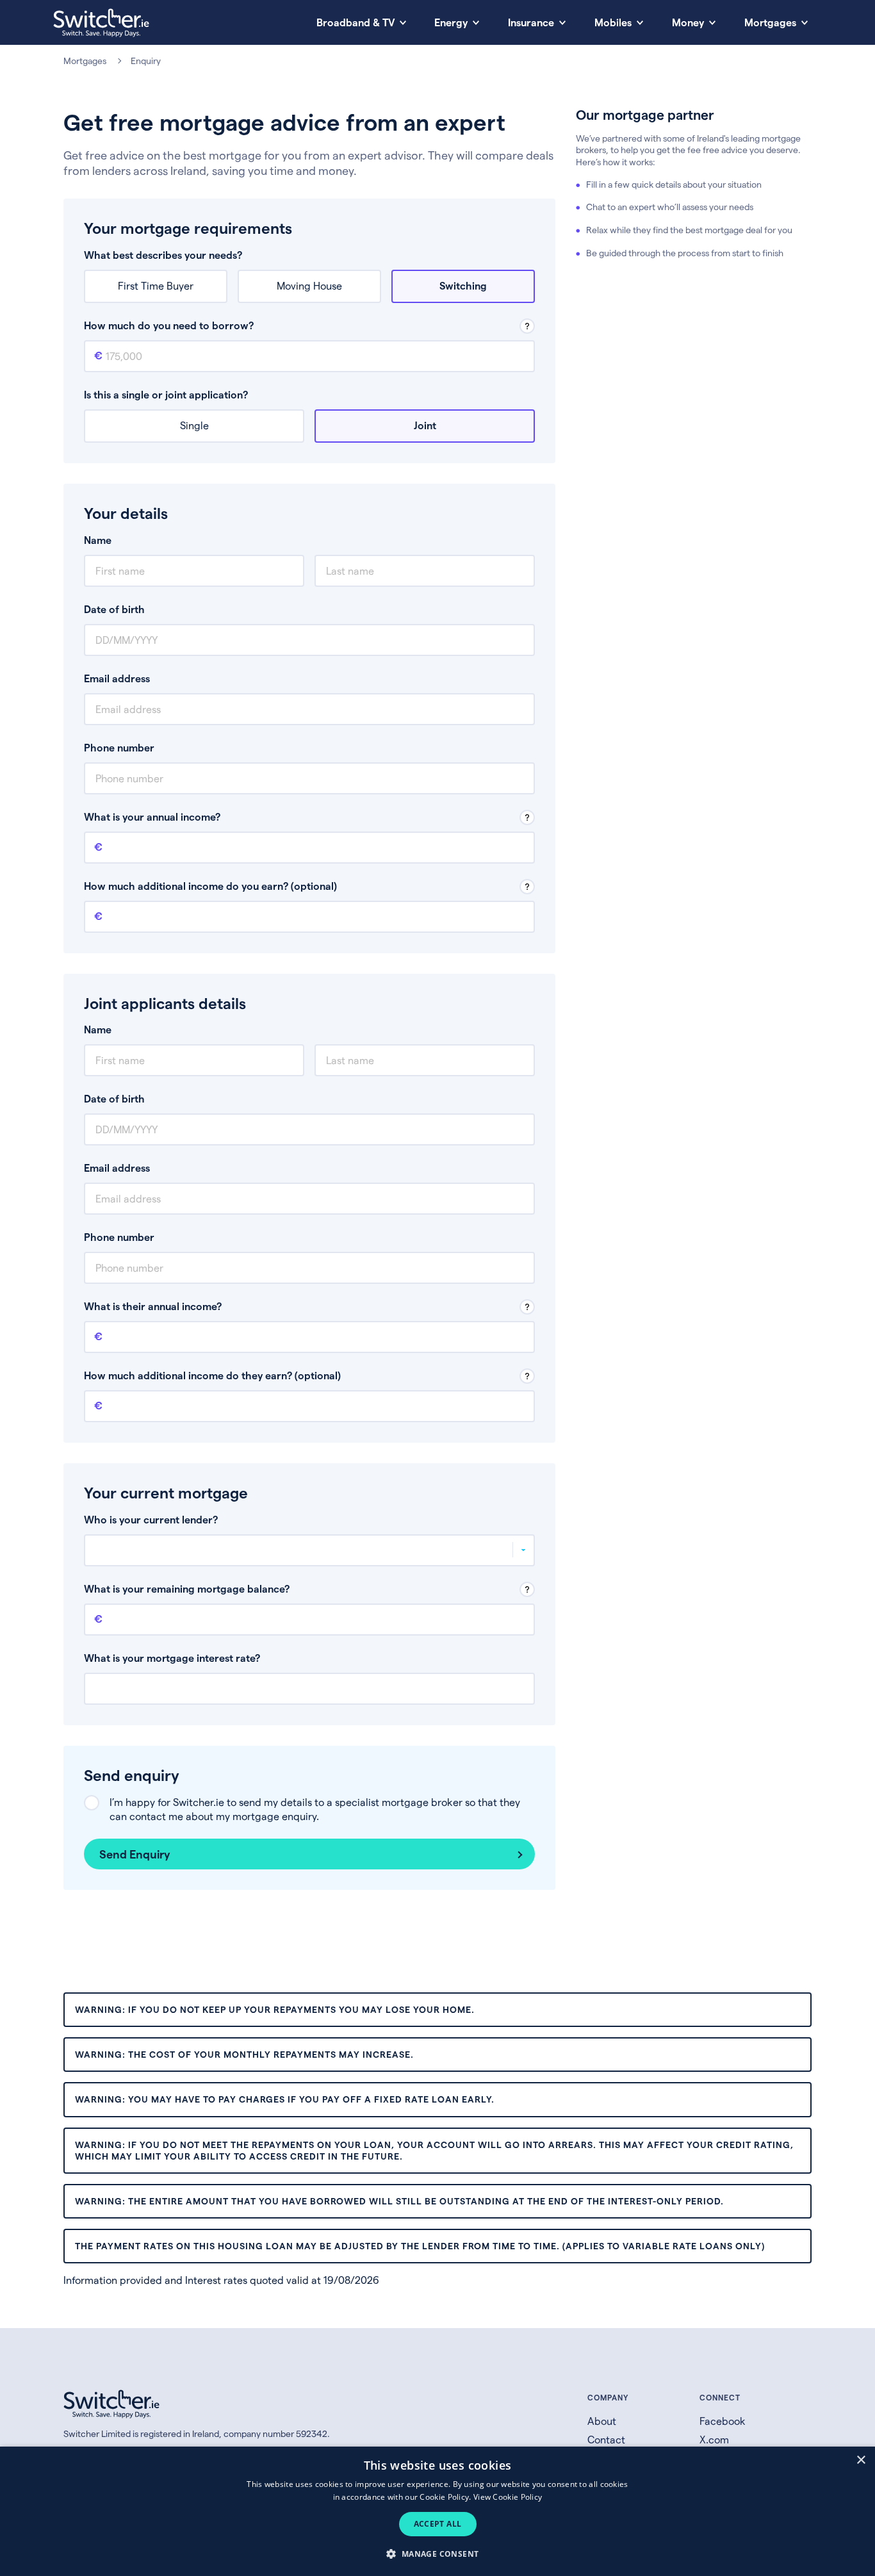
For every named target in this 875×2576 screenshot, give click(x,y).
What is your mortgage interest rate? (172, 1658)
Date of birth (114, 609)
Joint (425, 425)
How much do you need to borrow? (169, 325)
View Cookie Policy (508, 2497)
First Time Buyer (156, 285)
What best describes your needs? (163, 255)
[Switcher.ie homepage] (101, 23)
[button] (437, 2553)
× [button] (861, 2460)
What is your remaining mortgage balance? (187, 1588)
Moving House (309, 285)
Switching (463, 285)
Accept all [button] (438, 2524)
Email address (117, 678)
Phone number (119, 747)
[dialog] (437, 2511)
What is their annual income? (153, 1306)
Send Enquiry (135, 1854)
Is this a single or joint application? (166, 394)
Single (194, 425)
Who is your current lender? (151, 1519)
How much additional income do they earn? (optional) (212, 1375)
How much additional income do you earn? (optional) (210, 886)
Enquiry (146, 61)
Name (98, 540)
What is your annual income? (152, 816)
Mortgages (85, 61)
